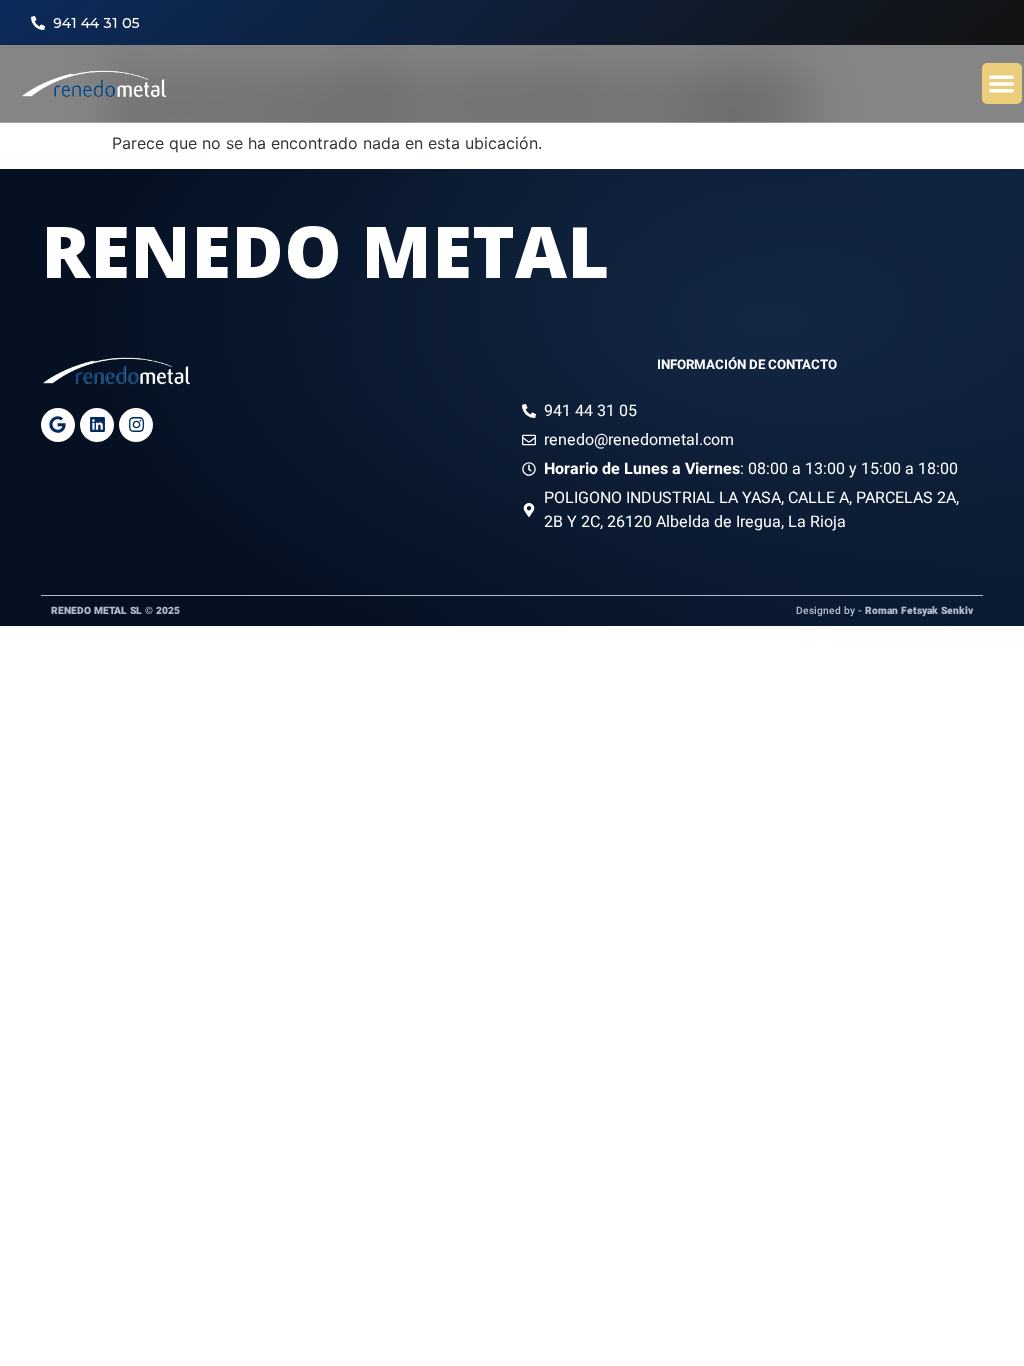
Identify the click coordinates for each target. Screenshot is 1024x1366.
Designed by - (884, 610)
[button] (1002, 83)
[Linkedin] (97, 425)
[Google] (58, 425)
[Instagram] (136, 425)
